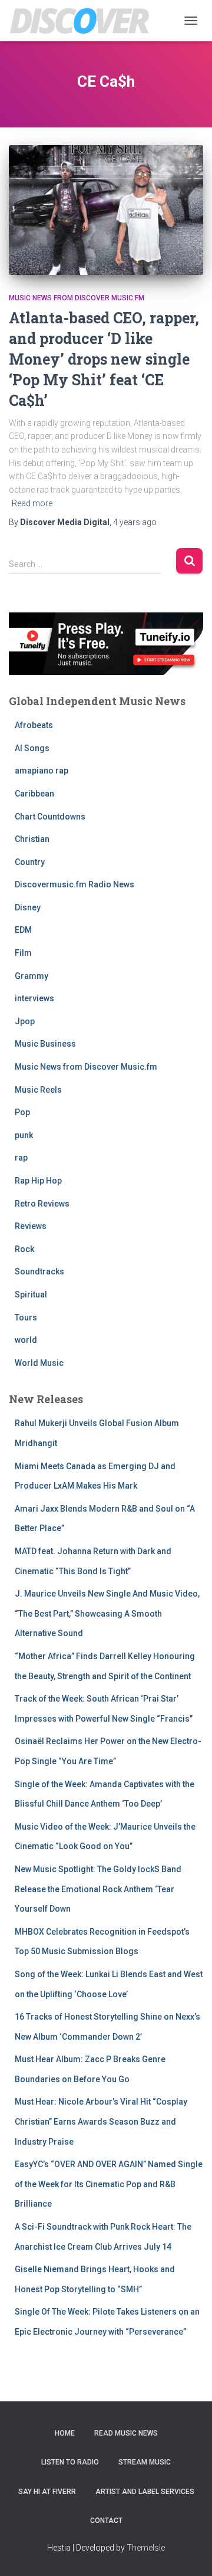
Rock (24, 1249)
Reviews (31, 1226)
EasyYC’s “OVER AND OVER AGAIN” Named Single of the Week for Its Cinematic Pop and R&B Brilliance (109, 2184)
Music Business (45, 1044)
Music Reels (38, 1090)
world (26, 1340)
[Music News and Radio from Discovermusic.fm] (84, 21)
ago (135, 522)
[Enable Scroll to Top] (189, 2552)
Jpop (25, 1021)
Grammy (32, 976)
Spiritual (31, 1294)
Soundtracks (39, 1271)
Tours (26, 1318)
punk (24, 1135)
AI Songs (32, 748)
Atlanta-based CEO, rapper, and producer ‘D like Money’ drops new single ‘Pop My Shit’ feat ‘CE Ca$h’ (104, 359)
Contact (106, 2521)
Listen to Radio (70, 2462)
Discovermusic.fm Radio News (74, 884)
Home (65, 2433)
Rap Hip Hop (38, 1181)
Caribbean (34, 794)
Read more (32, 503)
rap (21, 1158)
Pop (22, 1112)
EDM (23, 930)
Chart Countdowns (50, 817)
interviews (34, 998)
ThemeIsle (146, 2548)
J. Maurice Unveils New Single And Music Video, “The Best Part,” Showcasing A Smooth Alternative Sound (107, 1613)
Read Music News (126, 2433)
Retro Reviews (42, 1204)
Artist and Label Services (145, 2492)
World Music (39, 1363)
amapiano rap (42, 771)
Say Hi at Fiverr (47, 2492)
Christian (32, 839)
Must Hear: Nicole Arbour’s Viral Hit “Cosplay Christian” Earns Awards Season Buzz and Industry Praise (101, 2121)
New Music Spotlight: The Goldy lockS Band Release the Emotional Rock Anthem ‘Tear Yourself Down (98, 1889)
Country (30, 862)
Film (23, 953)
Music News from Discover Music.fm (77, 298)
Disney (28, 907)
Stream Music (145, 2462)
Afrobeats (34, 725)
